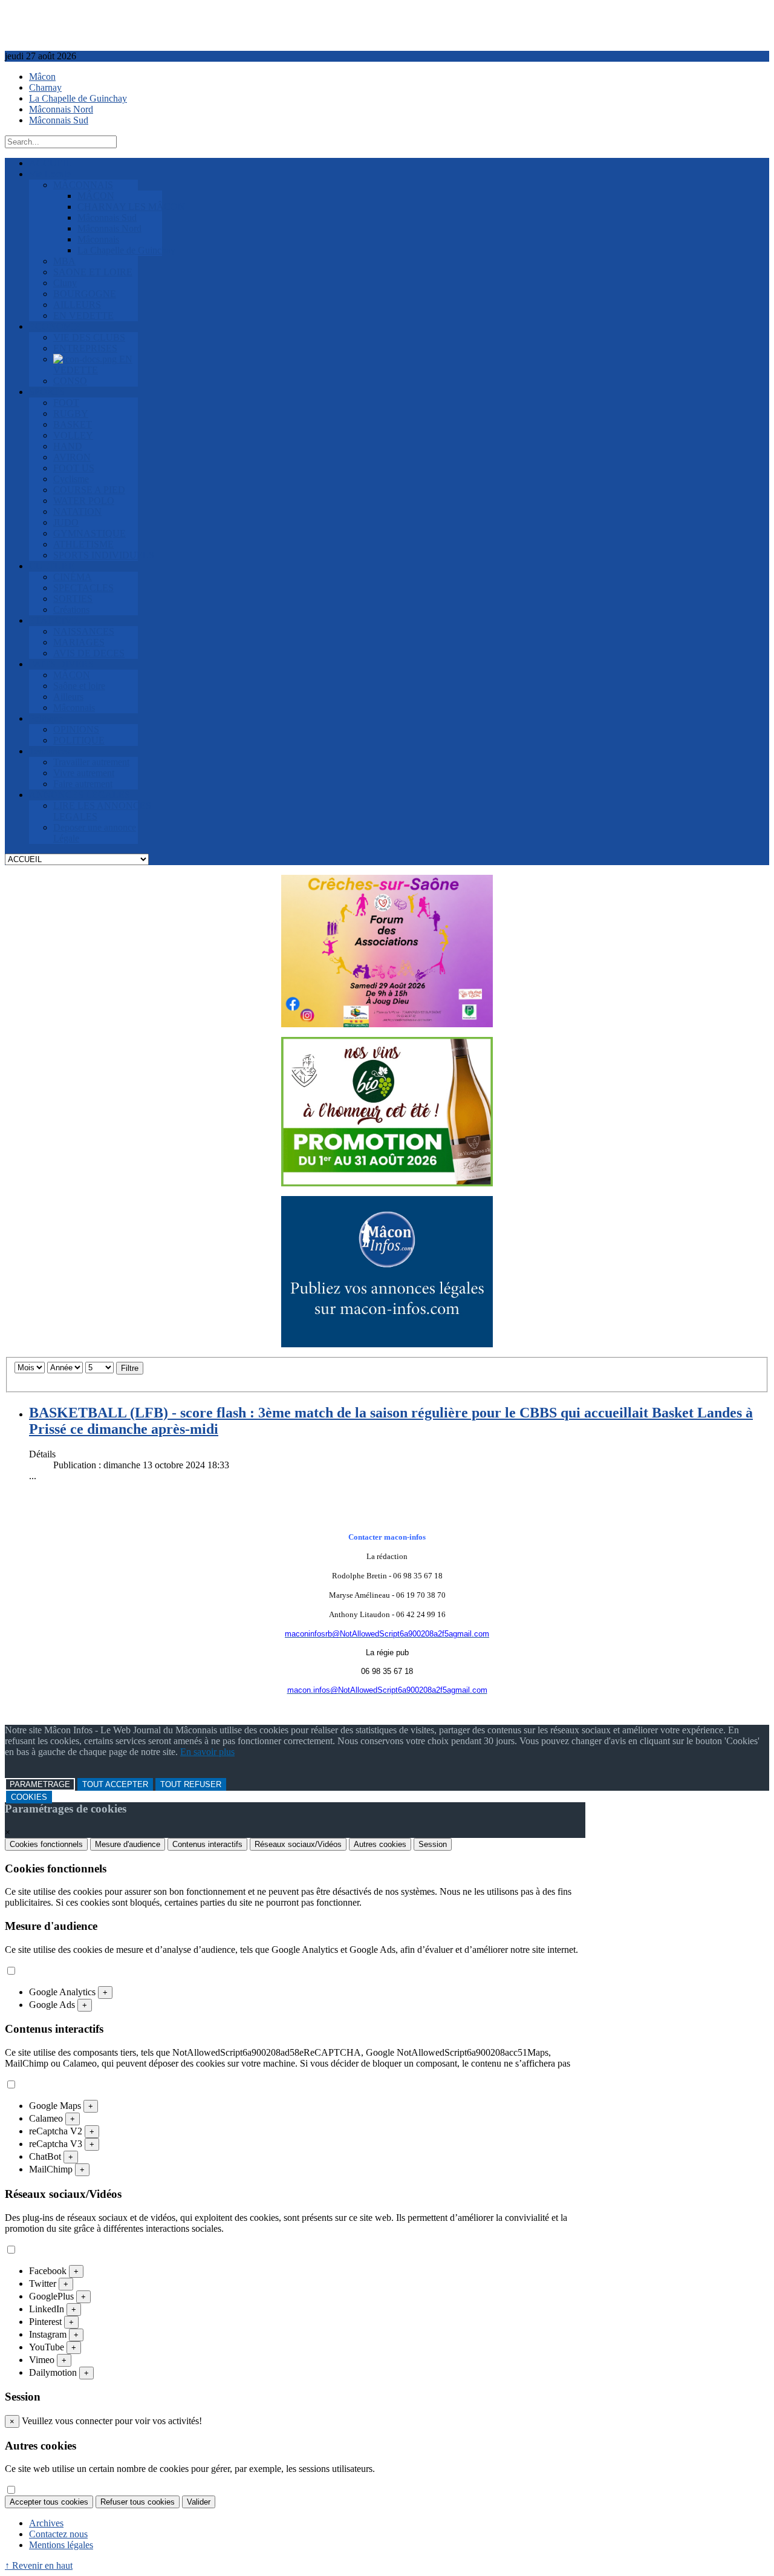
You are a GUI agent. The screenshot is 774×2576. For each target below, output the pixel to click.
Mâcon (42, 77)
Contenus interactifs (207, 1844)
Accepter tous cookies (49, 2502)
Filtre (130, 1368)
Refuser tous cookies (138, 2502)
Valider (199, 2502)
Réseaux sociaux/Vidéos (298, 1844)
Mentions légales (61, 2545)
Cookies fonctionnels (46, 1844)
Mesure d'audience (128, 1844)
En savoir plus (207, 1752)
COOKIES (29, 1797)
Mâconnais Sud (59, 120)
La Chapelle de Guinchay (78, 98)
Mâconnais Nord (61, 109)
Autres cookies (380, 1844)
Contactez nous (58, 2534)
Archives (46, 2523)
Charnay (45, 87)
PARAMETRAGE (40, 1784)
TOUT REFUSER (191, 1784)
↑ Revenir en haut (39, 2565)
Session (433, 1844)
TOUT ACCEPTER (115, 1784)
